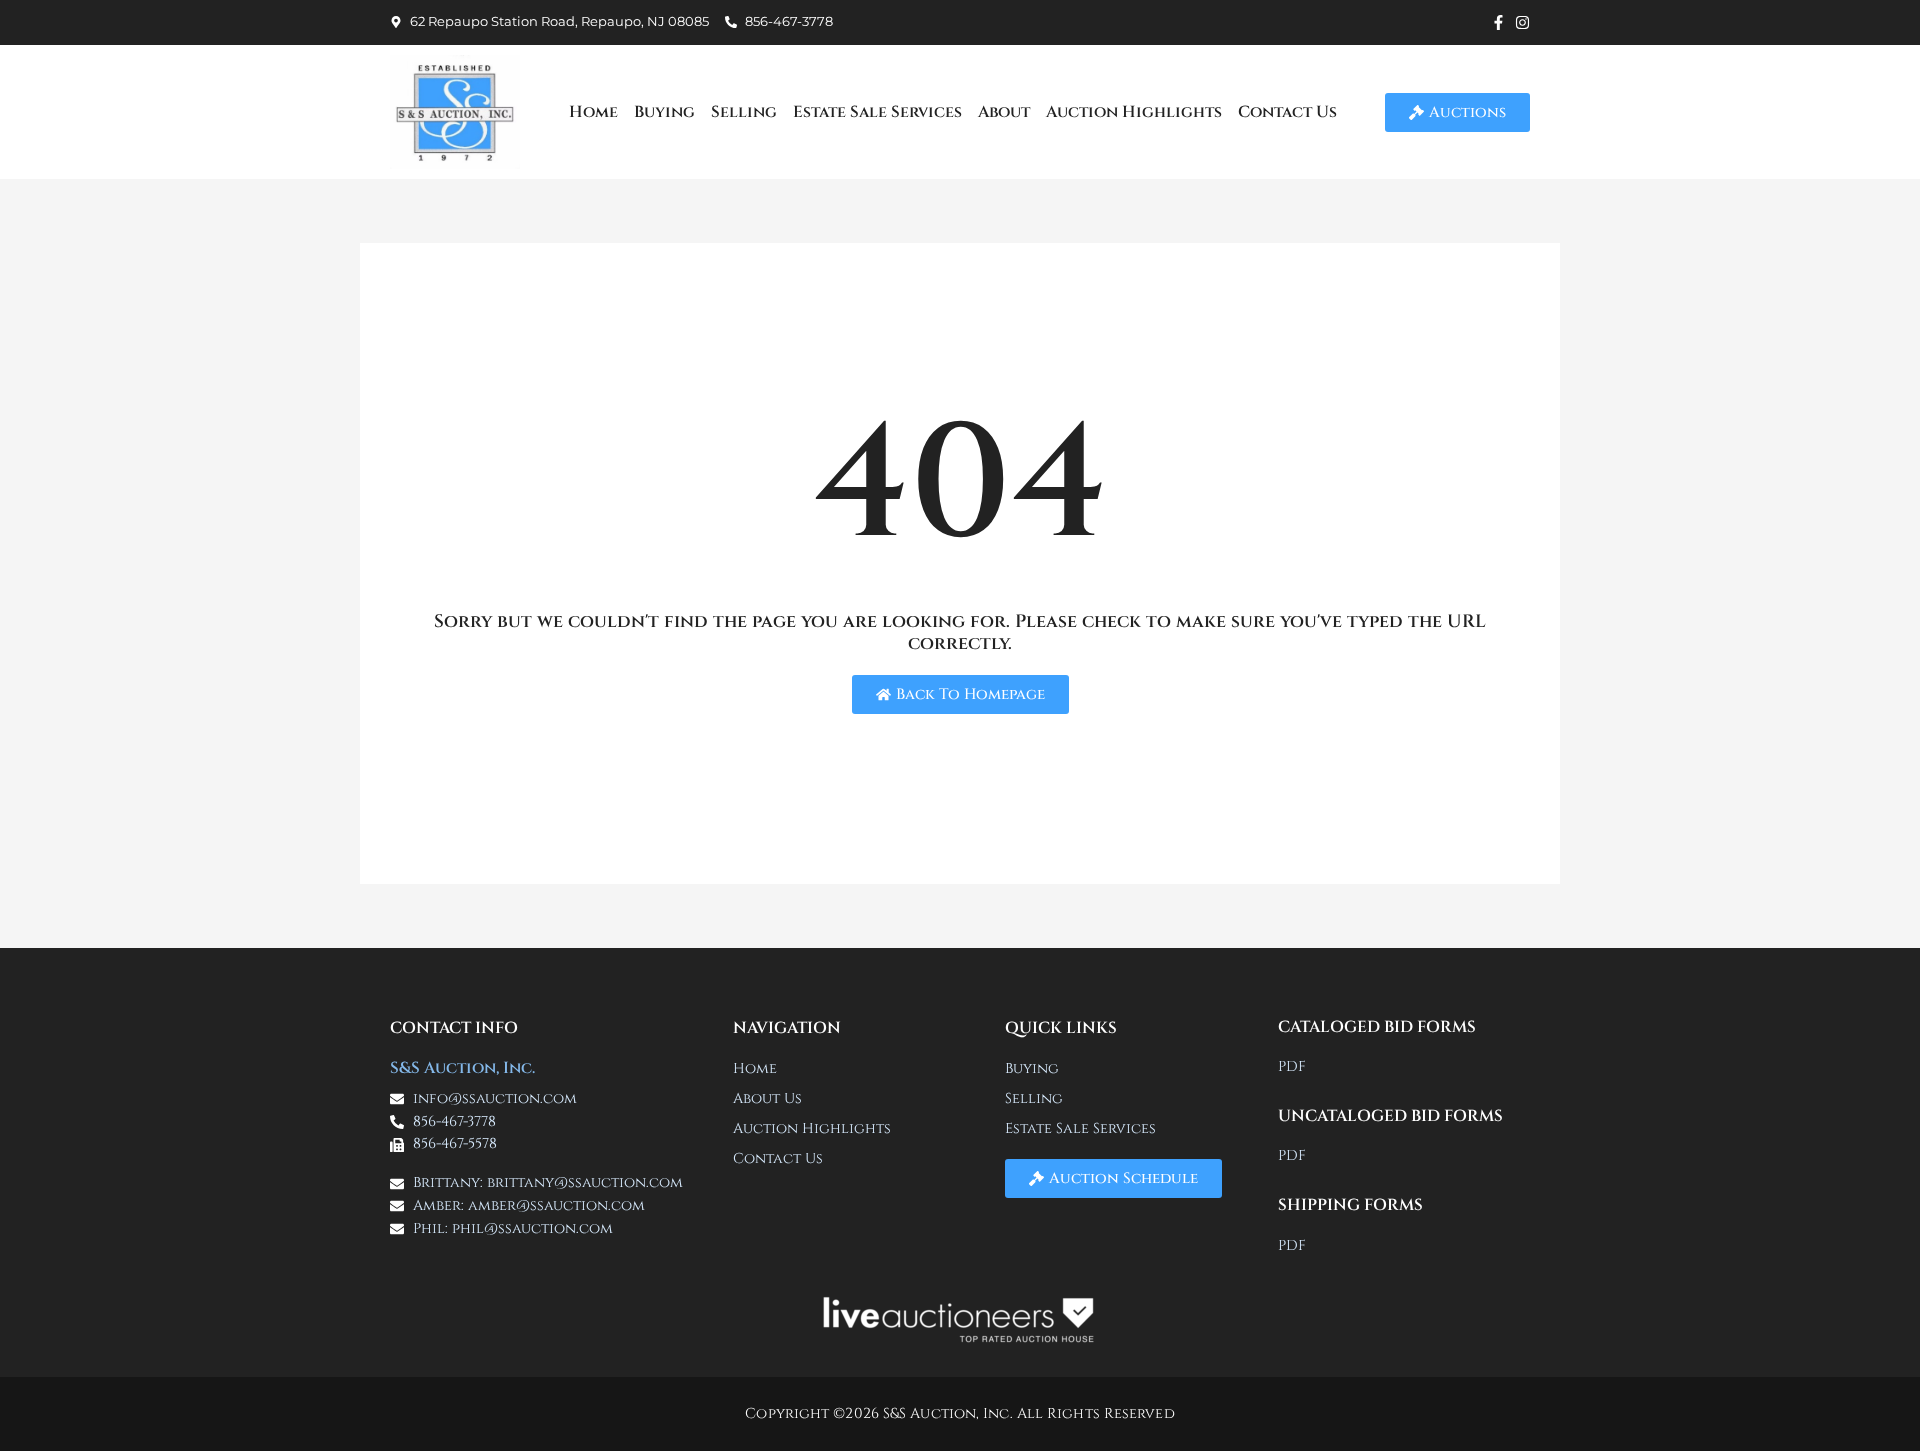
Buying (664, 112)
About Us (767, 1098)
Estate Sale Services (877, 112)
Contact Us (1287, 112)
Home (593, 112)
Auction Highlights (1134, 112)
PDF (1292, 1066)
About (1004, 112)
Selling (744, 112)
